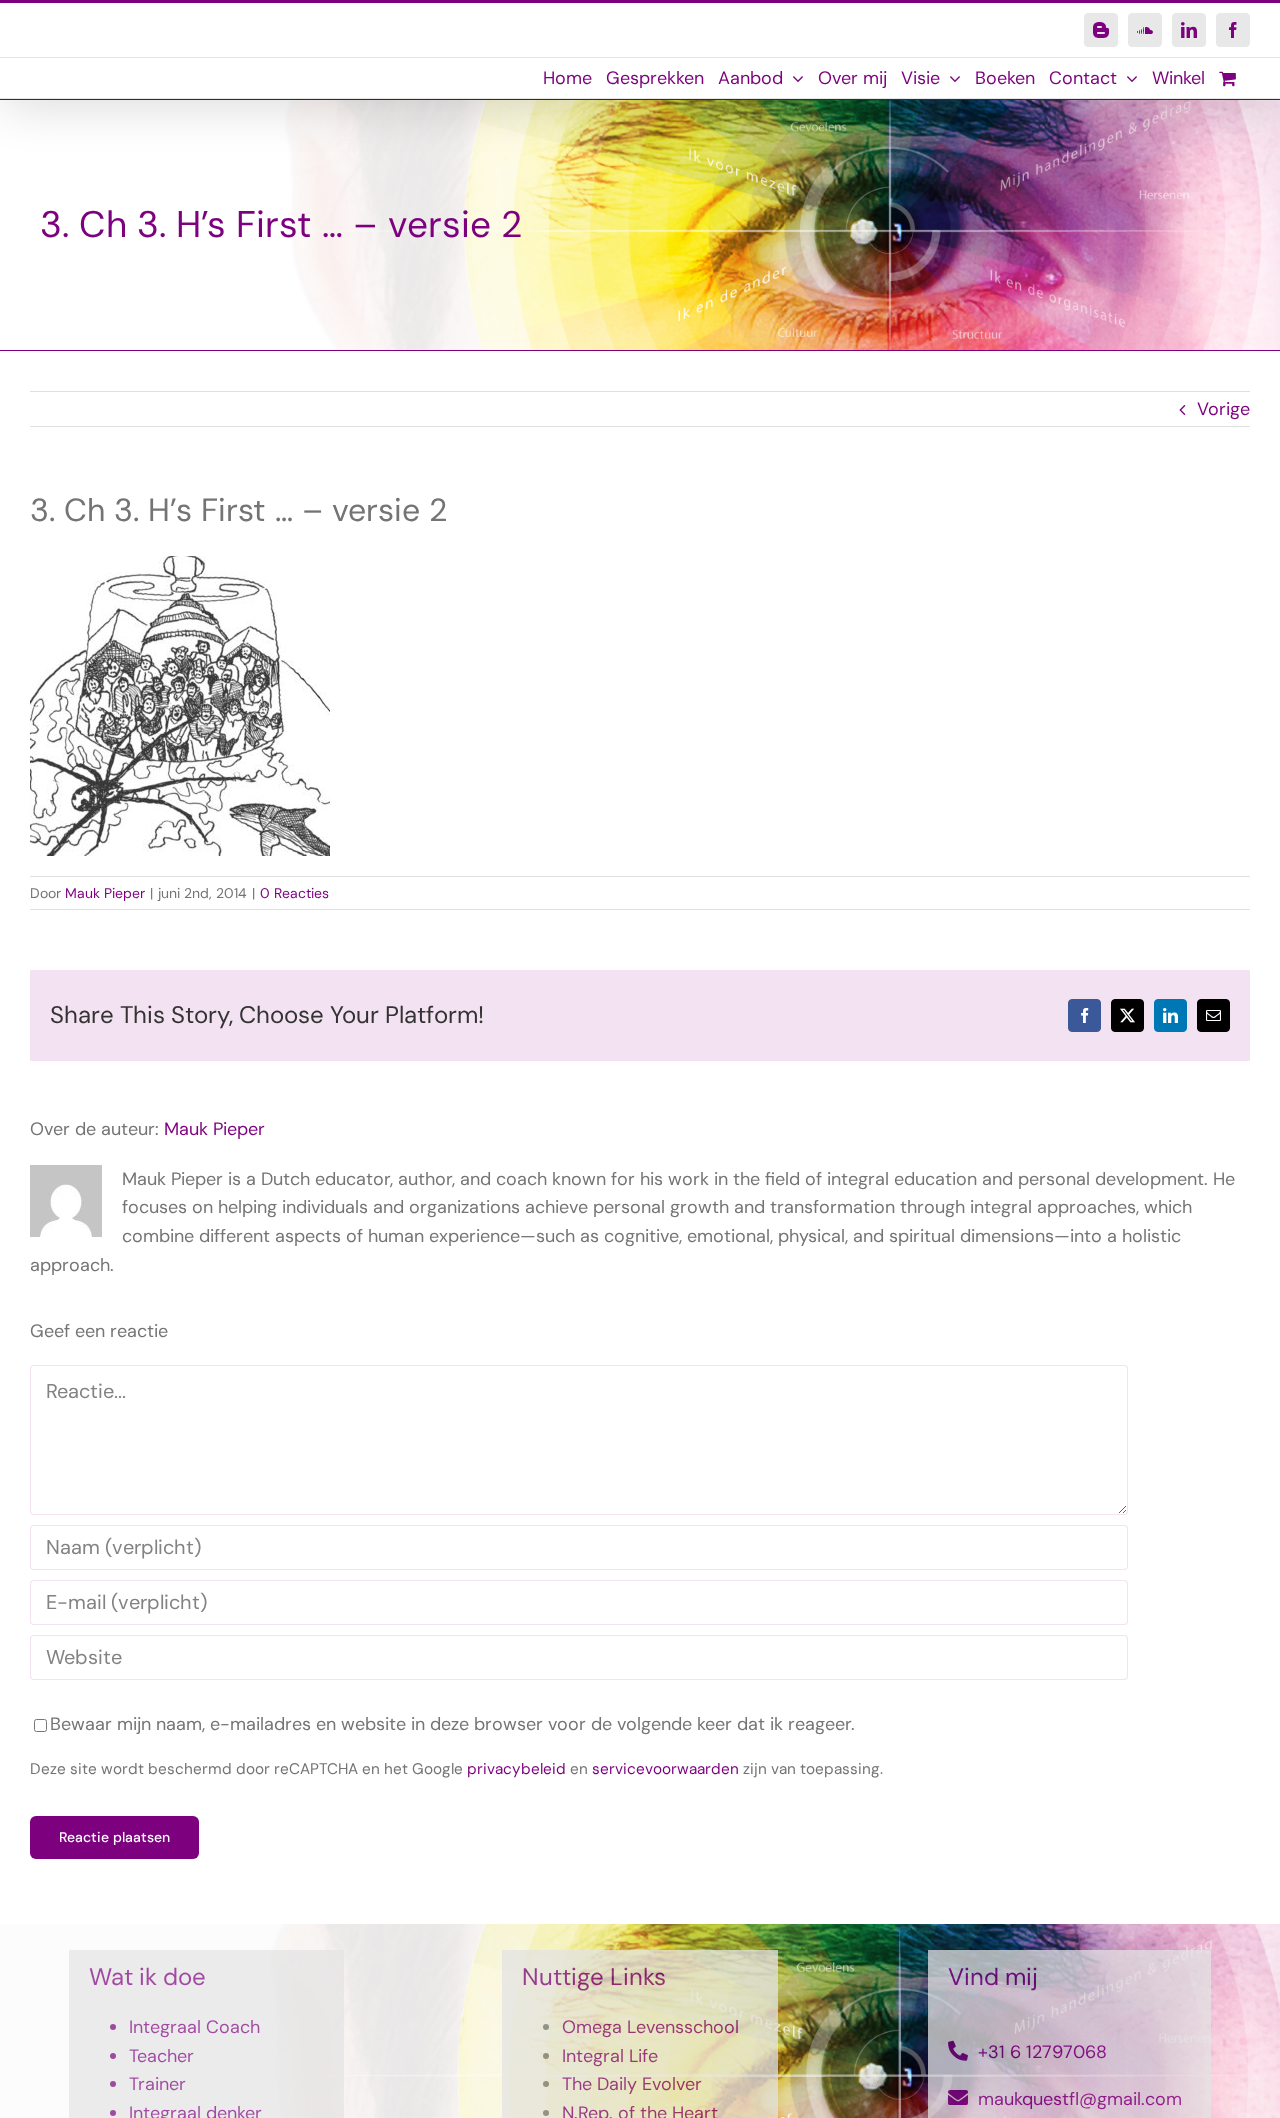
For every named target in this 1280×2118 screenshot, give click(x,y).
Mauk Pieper (105, 893)
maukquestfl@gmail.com (1080, 2099)
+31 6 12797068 (1042, 2052)
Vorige (1223, 409)
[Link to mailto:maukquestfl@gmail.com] (958, 2098)
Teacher (161, 2056)
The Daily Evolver (632, 2084)
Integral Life (610, 2056)
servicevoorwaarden (665, 1769)
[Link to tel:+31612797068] (958, 2051)
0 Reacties (294, 893)
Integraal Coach (194, 2027)
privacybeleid (516, 1769)
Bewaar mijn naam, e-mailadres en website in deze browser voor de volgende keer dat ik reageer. (452, 1724)
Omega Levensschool (650, 2027)
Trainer (157, 2084)
